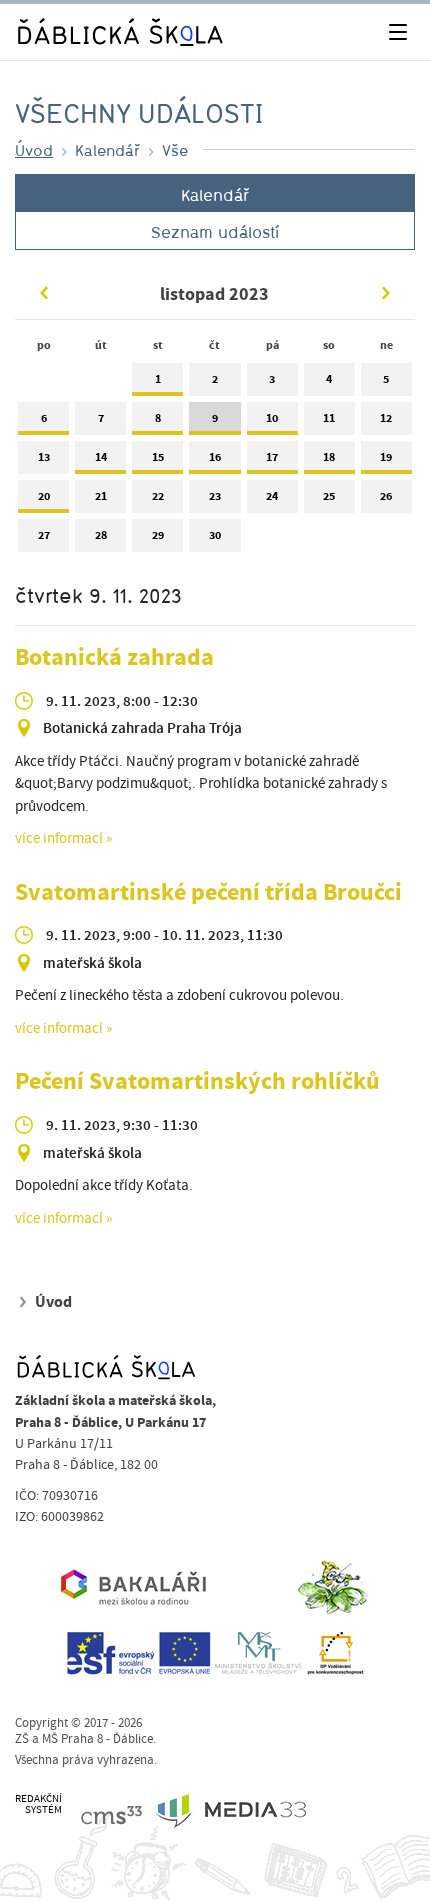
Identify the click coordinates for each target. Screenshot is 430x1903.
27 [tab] (44, 535)
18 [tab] (329, 457)
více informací (59, 839)
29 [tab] (158, 535)
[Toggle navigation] (397, 32)
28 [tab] (101, 535)
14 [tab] (101, 457)
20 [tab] (44, 496)
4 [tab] (329, 379)
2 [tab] (215, 379)
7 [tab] (101, 418)
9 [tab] (215, 418)
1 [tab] (158, 379)
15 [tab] (158, 457)
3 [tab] (272, 379)
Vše (175, 150)
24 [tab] (272, 496)
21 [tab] (101, 496)
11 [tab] (329, 418)
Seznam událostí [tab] (215, 232)
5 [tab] (386, 379)
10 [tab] (272, 418)
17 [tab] (272, 457)
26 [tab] (386, 496)
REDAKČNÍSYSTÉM (38, 1804)
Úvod (34, 150)
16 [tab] (215, 457)
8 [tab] (158, 418)
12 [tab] (386, 418)
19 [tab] (386, 457)
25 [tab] (329, 496)
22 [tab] (158, 496)
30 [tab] (215, 535)
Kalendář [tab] (215, 195)
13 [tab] (44, 457)
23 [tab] (215, 496)
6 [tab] (44, 418)
